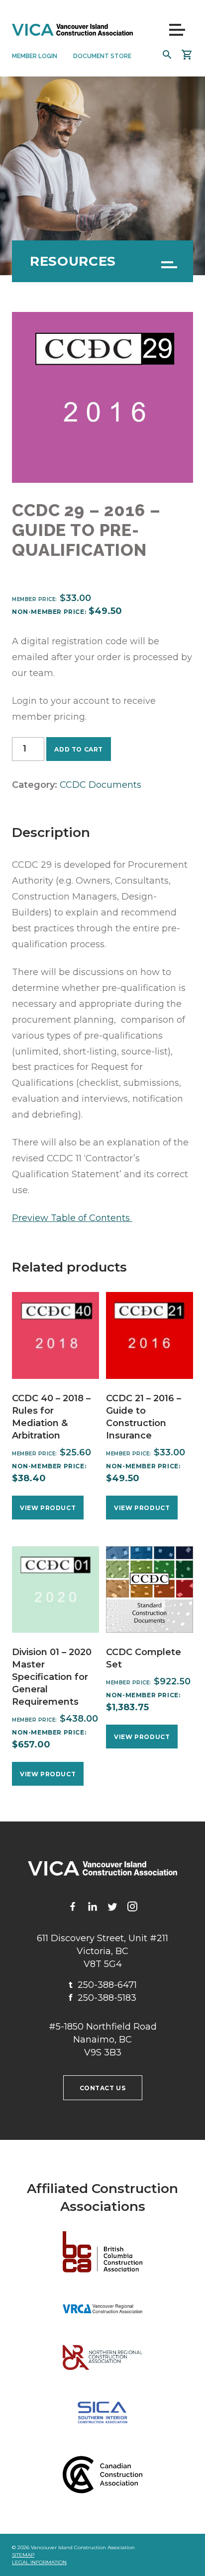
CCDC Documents (101, 785)
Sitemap (23, 2555)
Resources (73, 261)
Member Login (35, 56)
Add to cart (79, 749)
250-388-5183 (102, 1998)
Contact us (103, 2088)
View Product (48, 1508)
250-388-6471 (103, 1985)
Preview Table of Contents (72, 1218)
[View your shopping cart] (187, 55)
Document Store (102, 56)
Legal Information (39, 2562)
